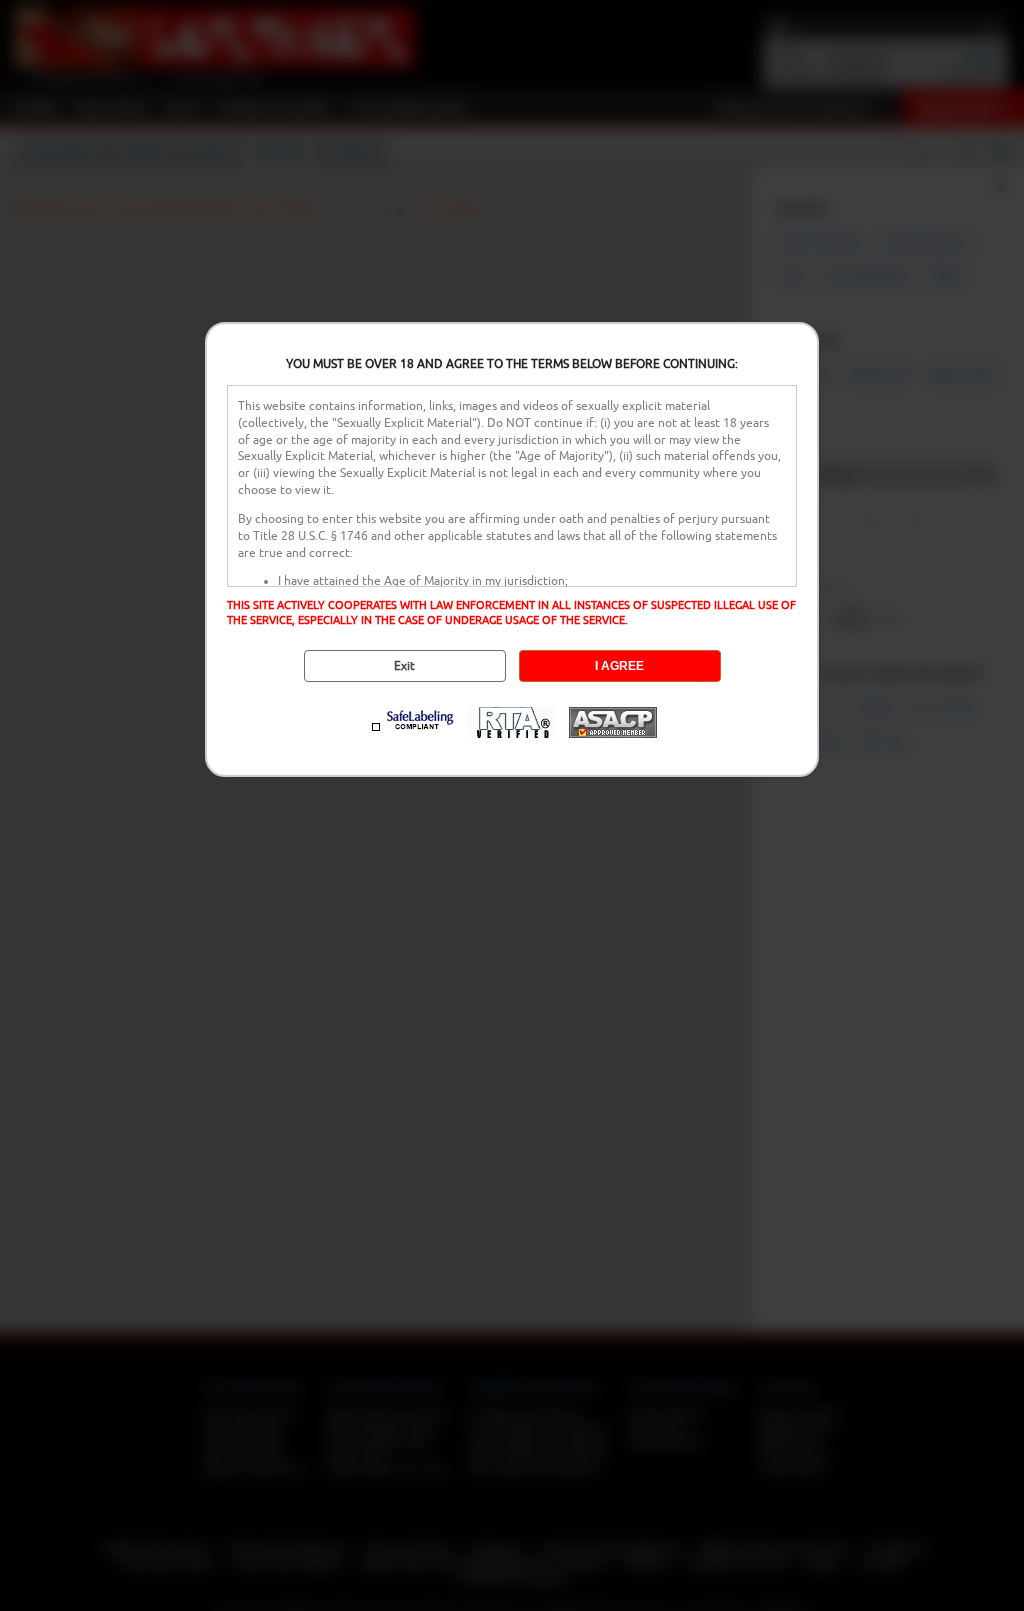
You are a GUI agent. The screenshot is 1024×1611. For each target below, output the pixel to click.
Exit (404, 666)
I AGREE (619, 666)
